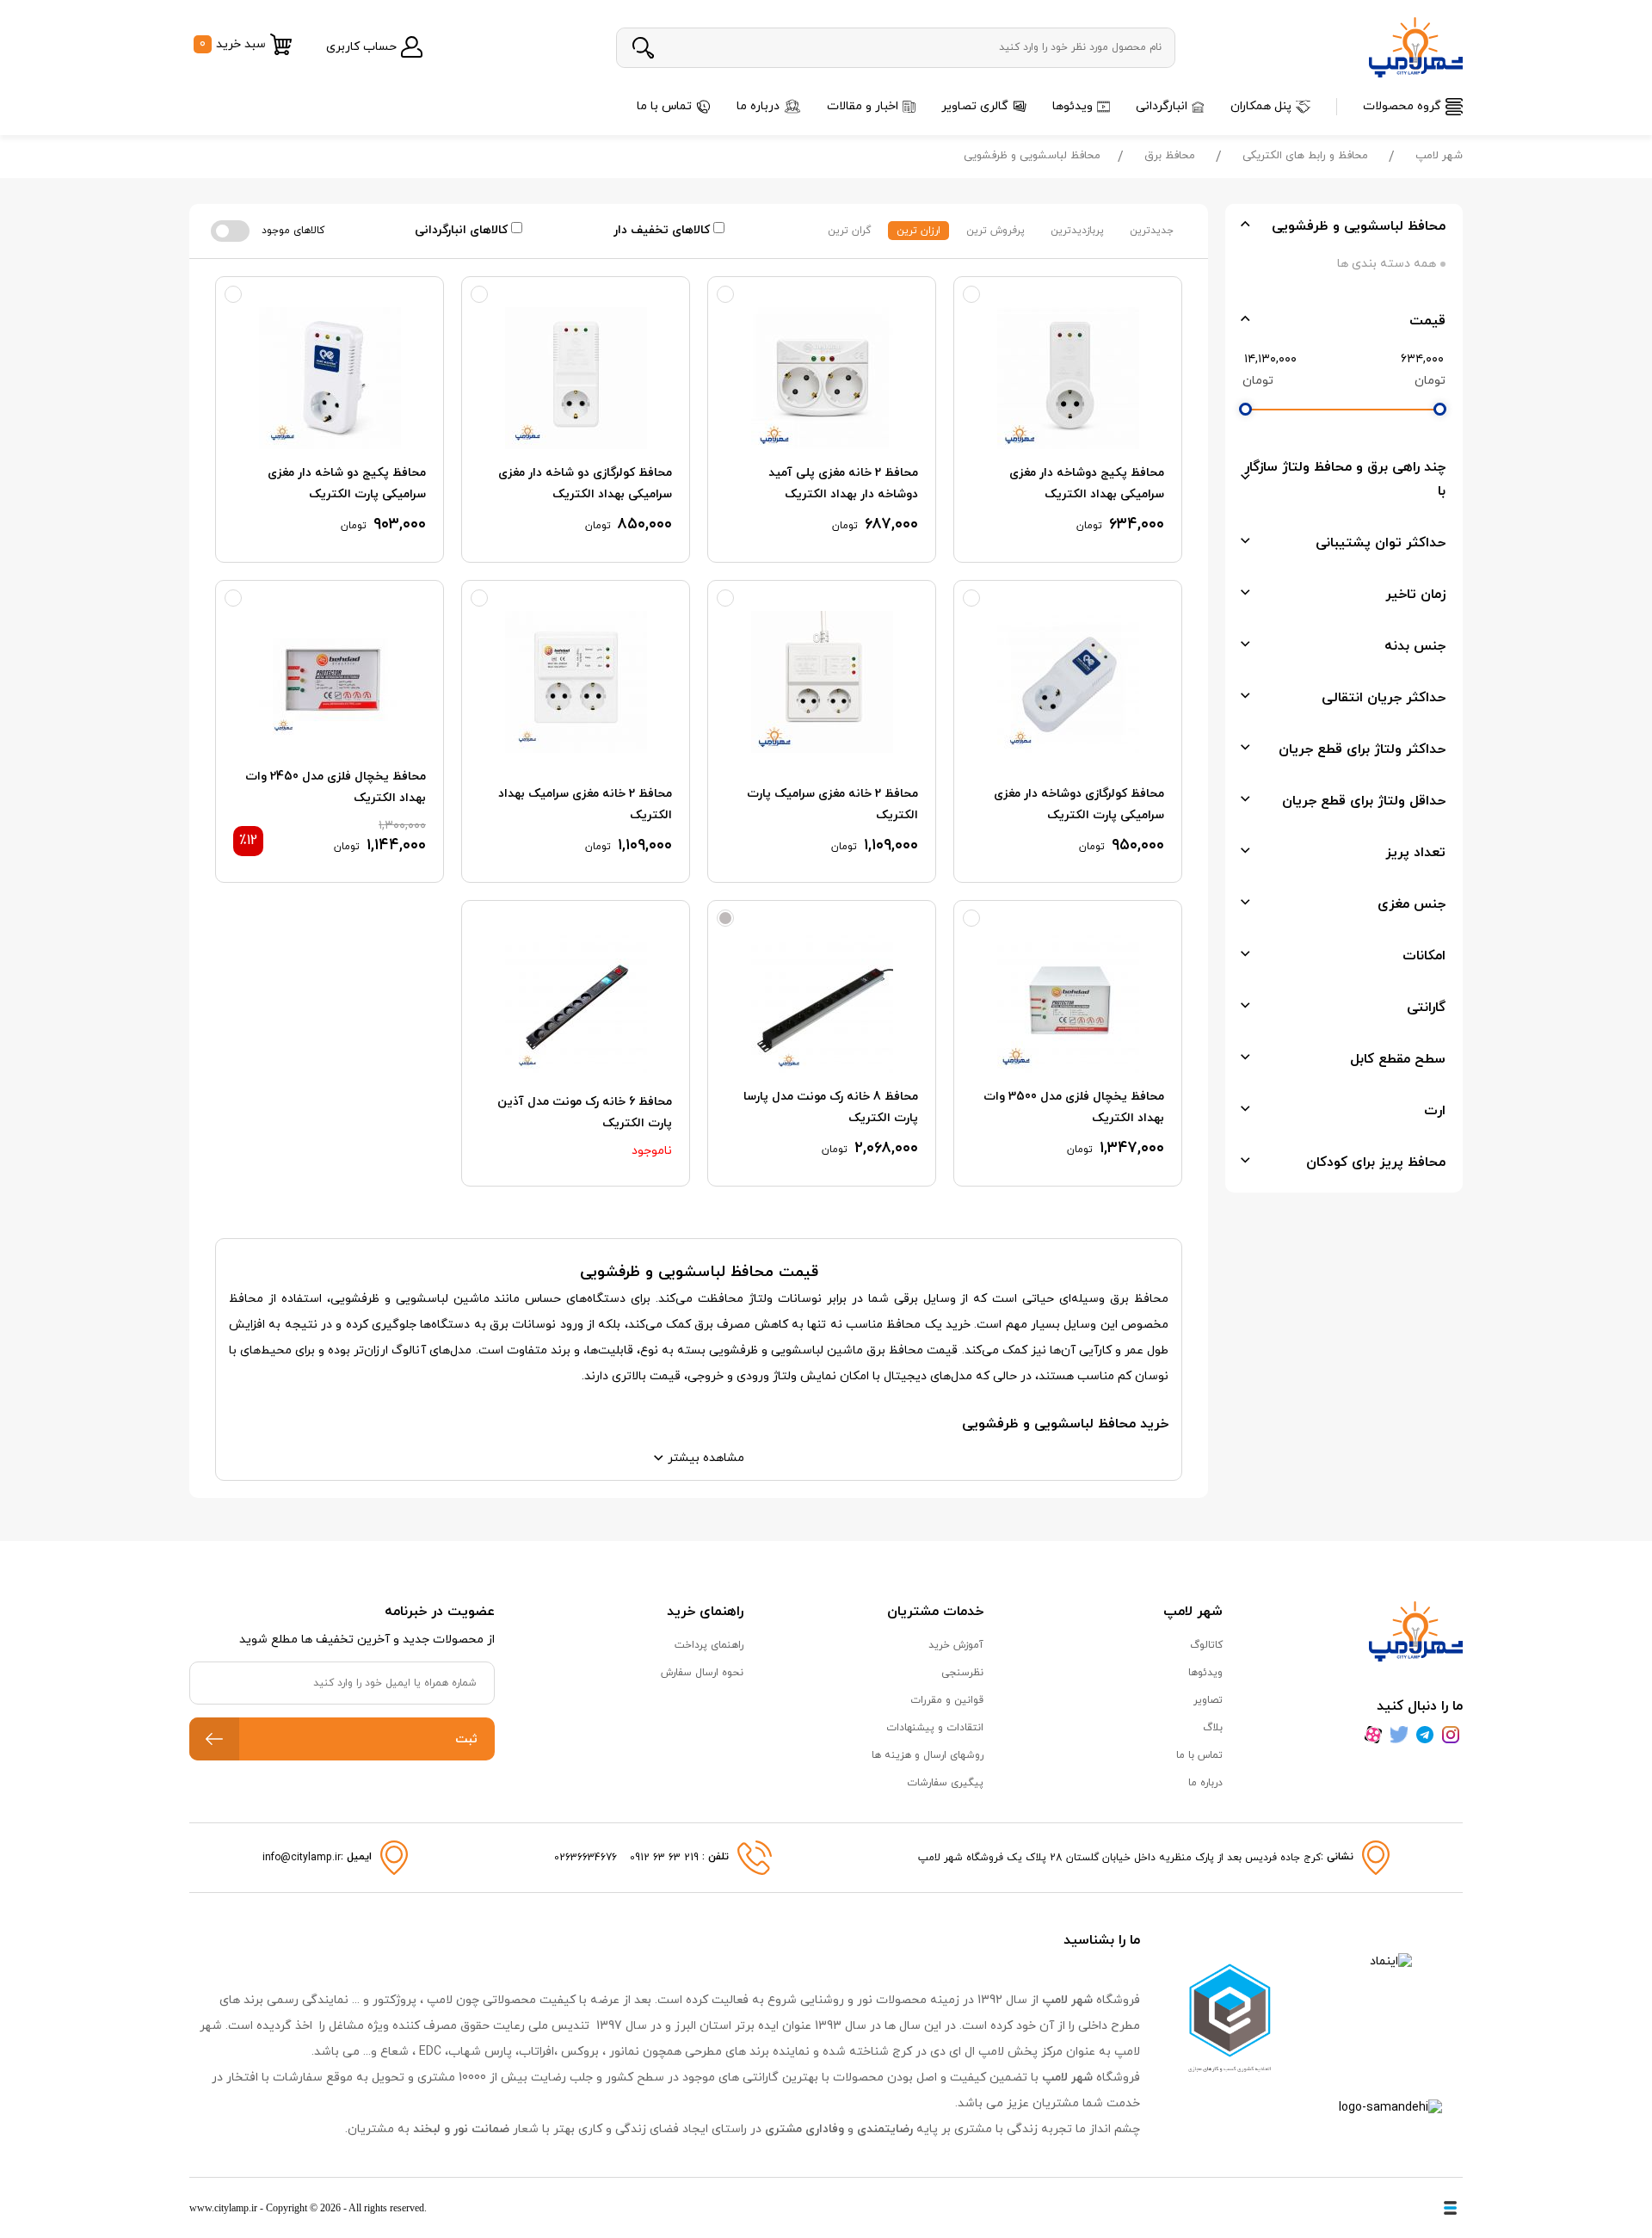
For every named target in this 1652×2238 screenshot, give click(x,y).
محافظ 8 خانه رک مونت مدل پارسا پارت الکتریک (831, 1107)
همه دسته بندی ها (1387, 264)
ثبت (466, 1739)
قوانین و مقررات (947, 1700)
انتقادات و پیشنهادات (935, 1728)
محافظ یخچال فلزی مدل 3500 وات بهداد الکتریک (1074, 1107)
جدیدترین (1152, 231)
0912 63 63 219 (666, 1858)
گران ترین (849, 231)
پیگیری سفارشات (945, 1783)
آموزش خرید (956, 1645)
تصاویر (1208, 1700)
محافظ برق (1170, 156)
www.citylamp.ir (223, 2208)
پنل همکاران (1261, 106)
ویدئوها (1073, 106)
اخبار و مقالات (863, 106)
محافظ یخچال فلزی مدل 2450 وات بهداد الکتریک (336, 787)
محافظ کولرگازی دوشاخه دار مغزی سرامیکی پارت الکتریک (1079, 805)
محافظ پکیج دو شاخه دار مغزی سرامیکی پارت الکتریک (347, 484)
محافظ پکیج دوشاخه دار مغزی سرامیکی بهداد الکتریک (1087, 484)
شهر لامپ (1439, 156)
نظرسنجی (962, 1673)
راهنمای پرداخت (709, 1645)
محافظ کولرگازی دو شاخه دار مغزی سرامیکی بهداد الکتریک (585, 484)
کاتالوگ (1206, 1645)
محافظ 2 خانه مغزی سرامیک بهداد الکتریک (585, 805)
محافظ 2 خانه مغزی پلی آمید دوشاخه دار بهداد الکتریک (843, 484)
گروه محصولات (1402, 106)
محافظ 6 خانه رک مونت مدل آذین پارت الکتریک (585, 1113)
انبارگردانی (1162, 106)
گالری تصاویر (975, 106)
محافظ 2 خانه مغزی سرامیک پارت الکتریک (832, 805)
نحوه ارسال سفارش (702, 1673)
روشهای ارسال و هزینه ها (928, 1755)
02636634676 (586, 1858)
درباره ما (758, 106)
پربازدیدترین (1077, 231)
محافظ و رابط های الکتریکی (1305, 156)
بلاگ (1213, 1728)
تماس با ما (664, 106)
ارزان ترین (918, 231)
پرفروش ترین (996, 231)
